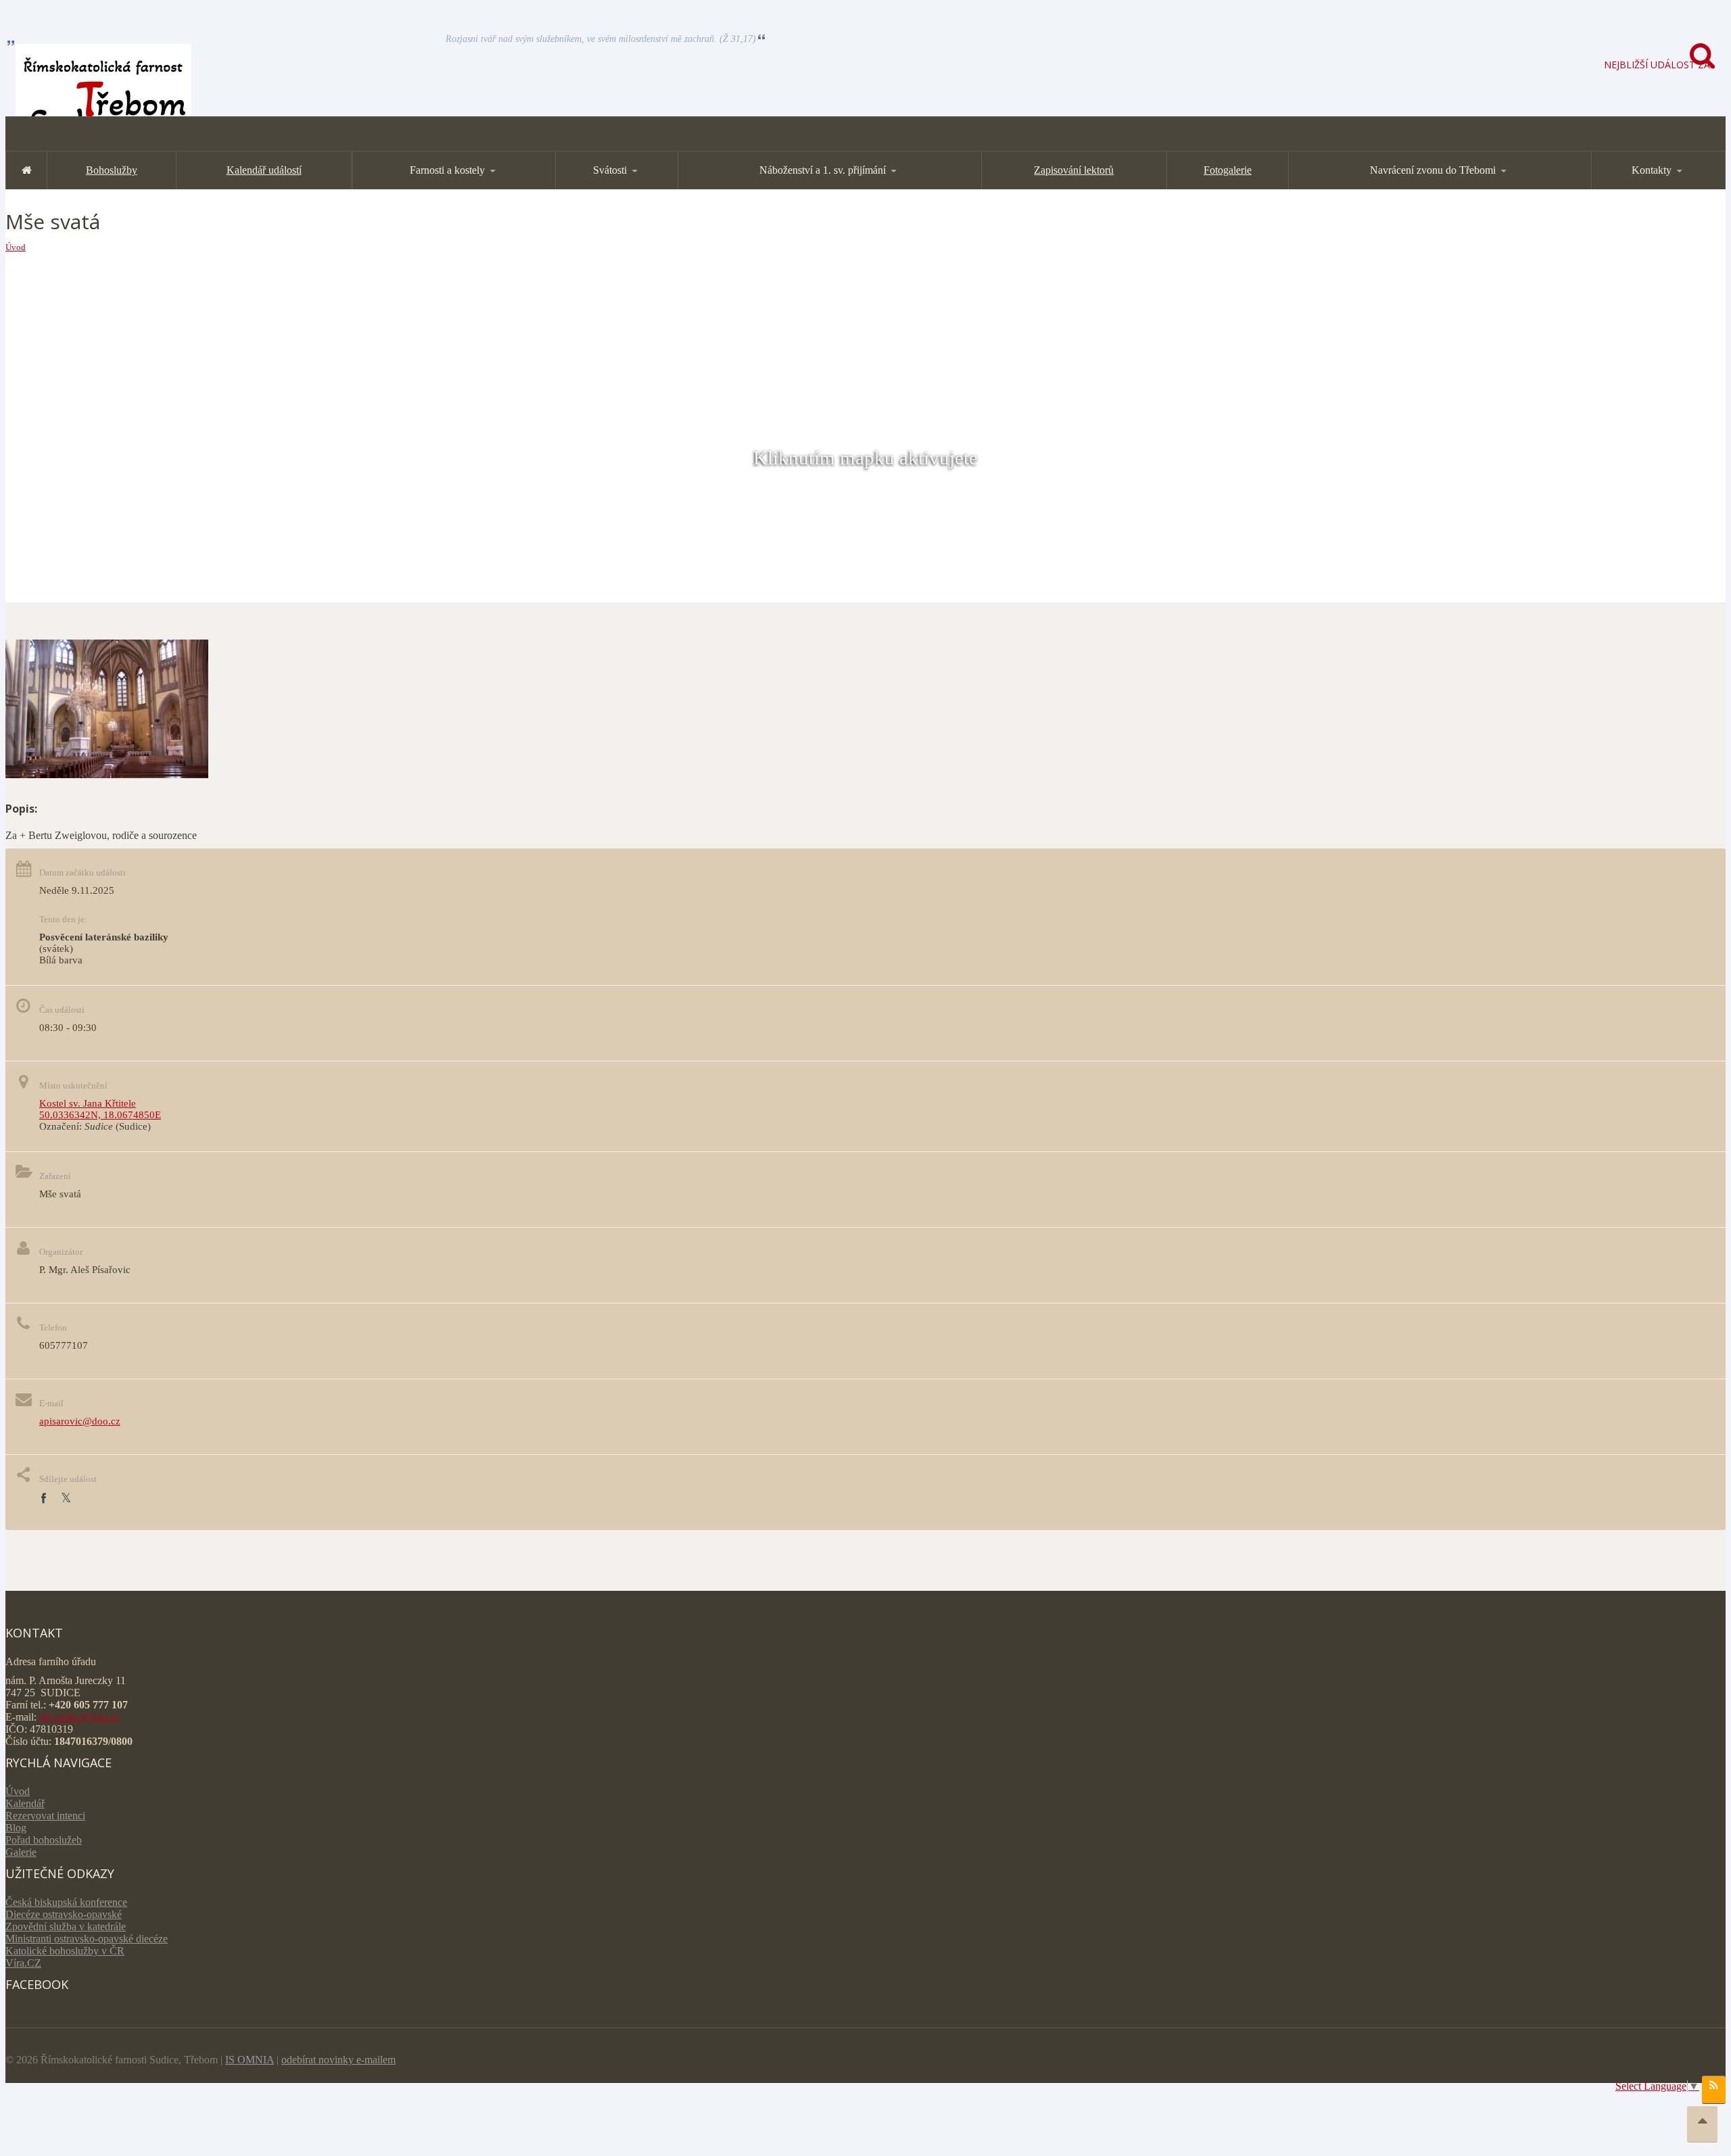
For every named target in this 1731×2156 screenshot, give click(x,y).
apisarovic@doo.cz (80, 1421)
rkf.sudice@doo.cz (79, 1717)
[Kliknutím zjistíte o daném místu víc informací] (107, 774)
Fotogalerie (1228, 170)
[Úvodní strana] (26, 170)
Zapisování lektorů (1074, 170)
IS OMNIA (250, 2060)
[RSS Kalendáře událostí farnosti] (1714, 2090)
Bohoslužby (112, 170)
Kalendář (25, 1803)
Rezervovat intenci (45, 1816)
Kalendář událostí (264, 170)
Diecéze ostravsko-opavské (64, 1914)
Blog (16, 1828)
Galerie (21, 1852)
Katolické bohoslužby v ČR (65, 1951)
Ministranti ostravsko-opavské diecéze (87, 1939)
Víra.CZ (23, 1963)
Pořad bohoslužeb (44, 1840)
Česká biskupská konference (66, 1902)
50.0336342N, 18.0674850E (100, 1115)
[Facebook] (43, 1499)
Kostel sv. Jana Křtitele (88, 1103)
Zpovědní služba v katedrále (66, 1926)
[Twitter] (66, 1499)
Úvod (16, 247)
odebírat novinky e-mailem (338, 2060)
